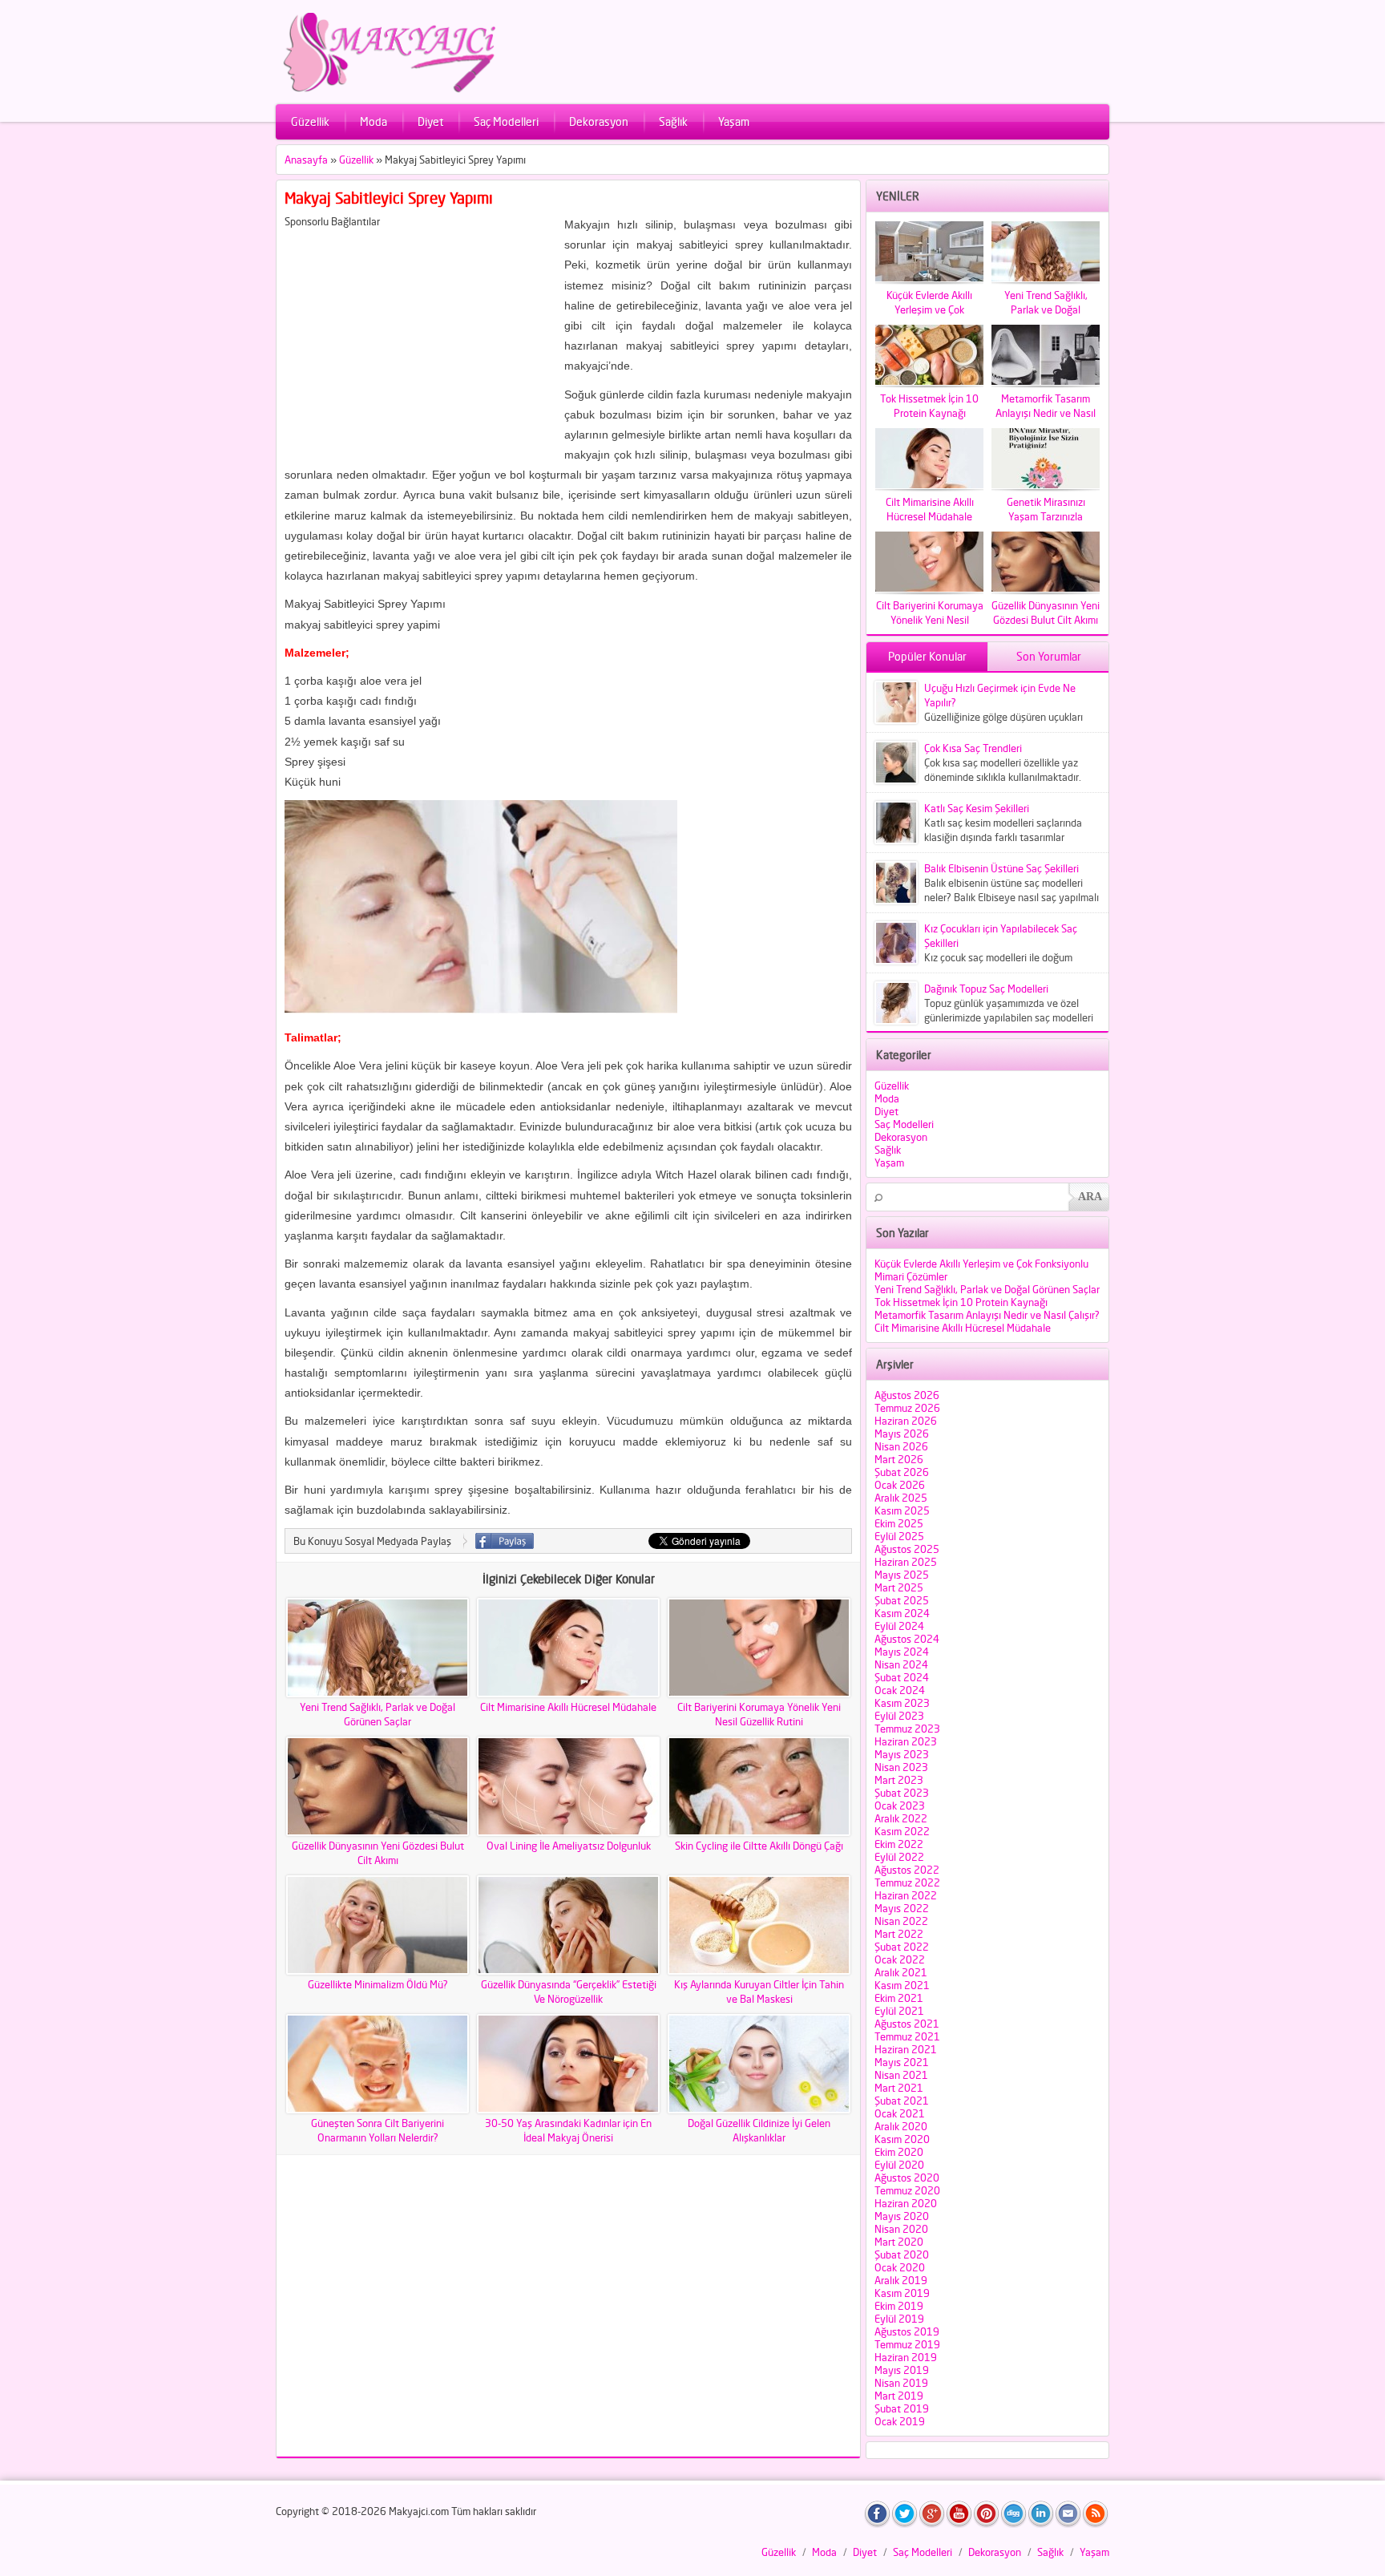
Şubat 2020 (902, 2255)
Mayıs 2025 (902, 1575)
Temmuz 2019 (907, 2344)
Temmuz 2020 (907, 2190)
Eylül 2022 (899, 1857)
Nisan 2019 (901, 2383)
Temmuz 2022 (907, 1882)
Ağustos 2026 (907, 1395)
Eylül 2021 (899, 2011)
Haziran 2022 (906, 1895)
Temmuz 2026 (907, 1408)
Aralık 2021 (901, 1972)
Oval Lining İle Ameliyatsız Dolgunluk (569, 1846)
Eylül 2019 (899, 2319)
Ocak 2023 (900, 1806)
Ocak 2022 (900, 1959)
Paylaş (505, 1541)
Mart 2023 (899, 1780)
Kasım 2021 (902, 1985)
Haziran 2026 (906, 1421)
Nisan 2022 (901, 1921)
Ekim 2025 (899, 1523)
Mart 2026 (899, 1459)
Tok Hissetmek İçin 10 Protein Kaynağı (961, 1302)
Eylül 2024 (899, 1626)
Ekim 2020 (899, 2152)
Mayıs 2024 (902, 1652)
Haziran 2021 (906, 2049)
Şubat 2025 (902, 1600)
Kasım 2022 (902, 1831)
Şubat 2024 (902, 1677)
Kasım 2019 (902, 2293)
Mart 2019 (899, 2396)
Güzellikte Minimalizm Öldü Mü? (378, 1984)
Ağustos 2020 (907, 2178)
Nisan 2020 (901, 2229)
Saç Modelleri (506, 121)
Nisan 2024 (901, 1664)
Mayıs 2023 (902, 1754)
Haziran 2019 (906, 2357)
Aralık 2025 (901, 1498)
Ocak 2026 (900, 1485)
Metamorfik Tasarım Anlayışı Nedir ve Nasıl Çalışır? (987, 1315)
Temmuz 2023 (907, 1729)
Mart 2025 (899, 1587)
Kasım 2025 (902, 1510)
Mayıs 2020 (902, 2216)
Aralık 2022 (901, 1818)
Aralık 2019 (901, 2280)
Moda (374, 121)
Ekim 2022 (899, 1844)
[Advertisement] (419, 340)
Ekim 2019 (899, 2306)
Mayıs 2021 (902, 2062)
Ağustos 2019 (907, 2331)
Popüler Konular (927, 656)
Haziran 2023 (906, 1741)
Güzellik (310, 121)
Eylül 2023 (899, 1716)
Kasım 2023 (902, 1703)
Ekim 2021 (899, 1998)
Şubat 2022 (902, 1947)
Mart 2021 (899, 2088)
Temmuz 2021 (907, 2036)
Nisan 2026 (901, 1446)
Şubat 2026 (902, 1472)
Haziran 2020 (906, 2203)
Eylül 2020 (899, 2165)
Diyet (430, 121)
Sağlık (673, 121)
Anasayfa (306, 160)
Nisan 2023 (901, 1767)
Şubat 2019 (902, 2408)
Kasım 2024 (902, 1613)
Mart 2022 (899, 1934)
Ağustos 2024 (907, 1639)
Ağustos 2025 (907, 1549)
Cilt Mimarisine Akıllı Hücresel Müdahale (568, 1707)
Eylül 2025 (899, 1536)
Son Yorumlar (1049, 656)
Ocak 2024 (900, 1690)
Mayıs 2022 (902, 1908)
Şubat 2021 (902, 2101)
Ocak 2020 (900, 2267)
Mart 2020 (899, 2242)
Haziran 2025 (906, 1562)
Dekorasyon (599, 121)
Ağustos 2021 (907, 2024)
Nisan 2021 (901, 2075)
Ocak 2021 (900, 2113)
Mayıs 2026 (902, 1434)
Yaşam (734, 121)
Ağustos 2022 (907, 1870)
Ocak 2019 (900, 2421)
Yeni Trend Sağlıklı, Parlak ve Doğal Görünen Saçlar (987, 1289)
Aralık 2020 (901, 2126)
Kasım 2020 (902, 2139)
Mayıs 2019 (902, 2370)
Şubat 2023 (902, 1793)
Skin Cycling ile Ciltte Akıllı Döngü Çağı (759, 1846)
